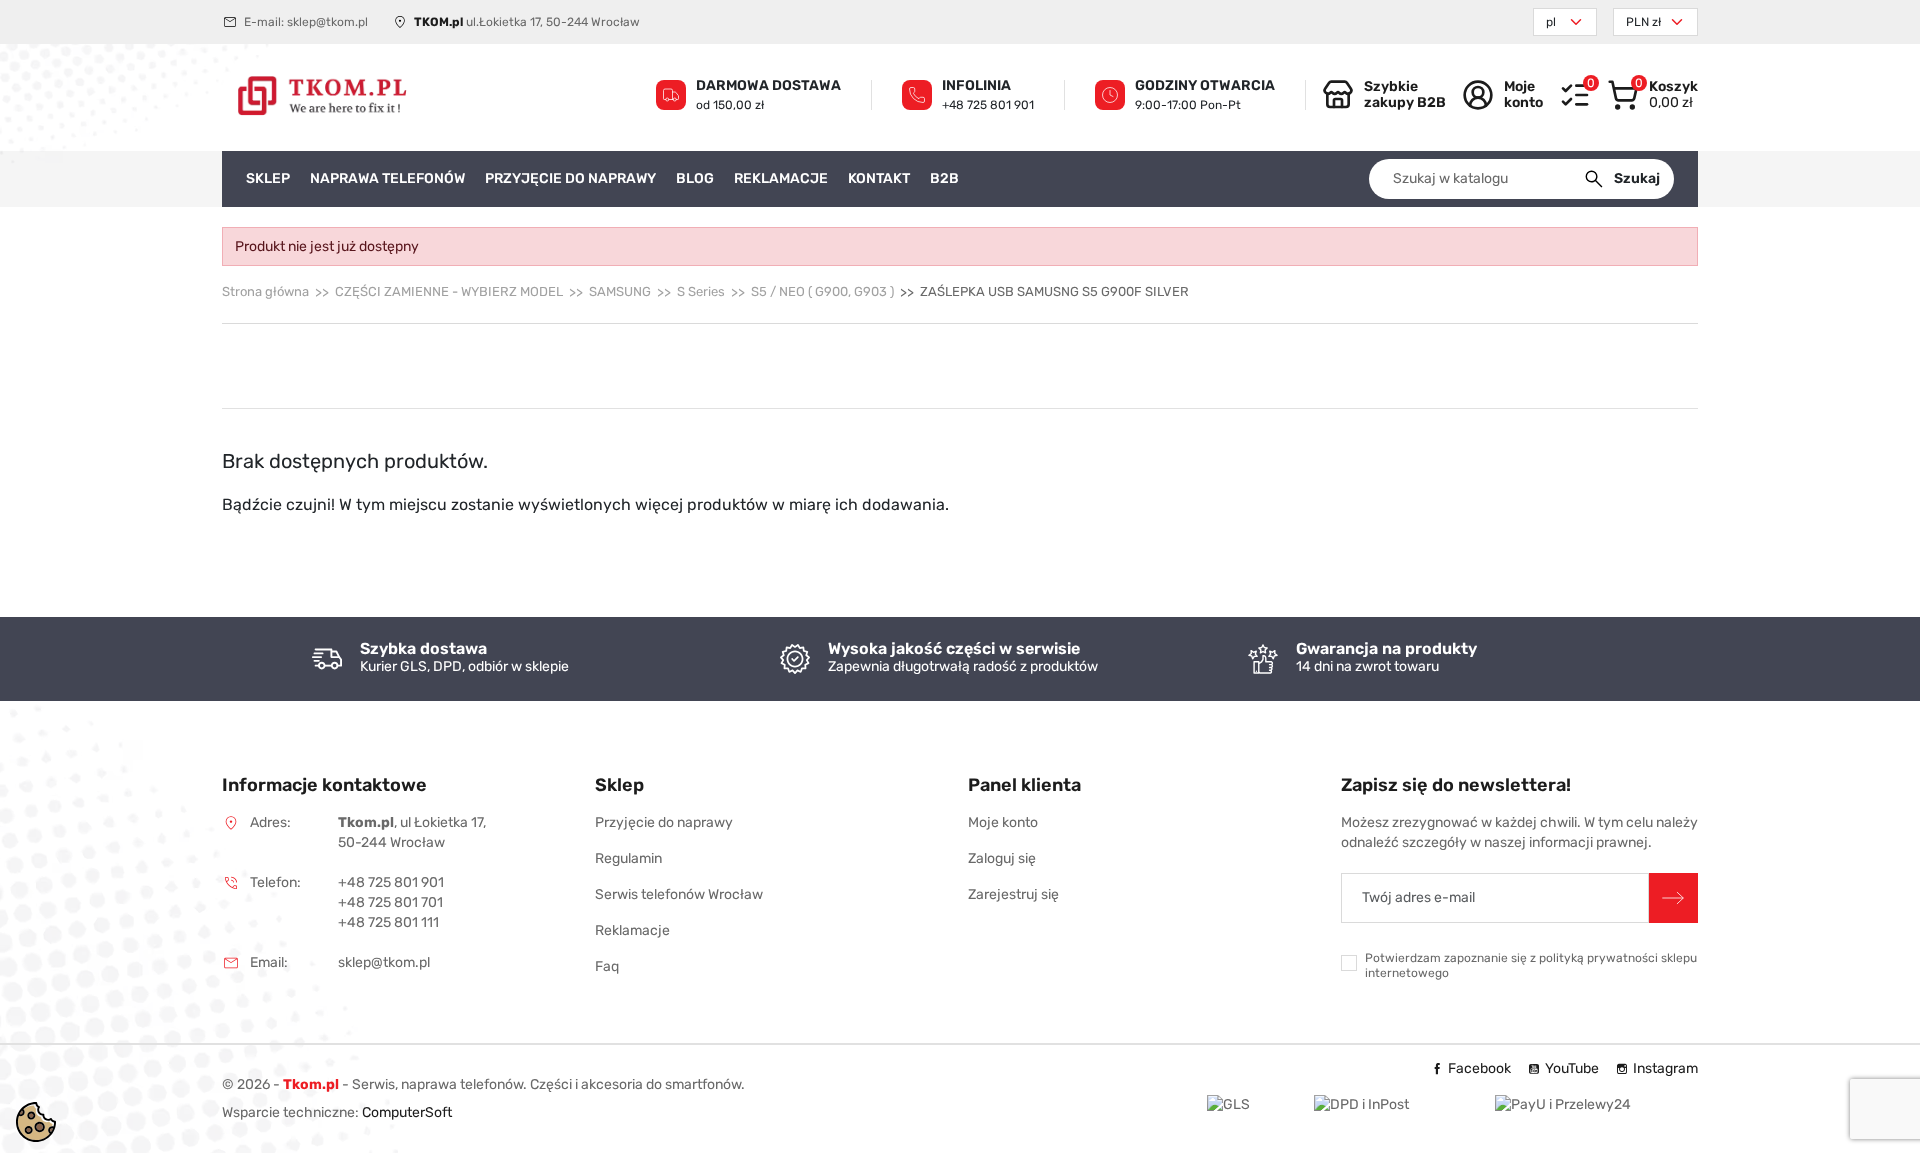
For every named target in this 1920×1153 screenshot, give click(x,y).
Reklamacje (632, 930)
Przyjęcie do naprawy (664, 822)
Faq (607, 966)
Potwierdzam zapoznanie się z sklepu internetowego (1531, 966)
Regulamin (628, 858)
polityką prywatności (1598, 958)
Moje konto (1003, 822)
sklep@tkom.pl (327, 22)
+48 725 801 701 (390, 902)
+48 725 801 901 (988, 105)
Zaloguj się (1002, 858)
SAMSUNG (620, 291)
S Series (701, 291)
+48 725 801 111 (388, 922)
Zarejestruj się (1013, 894)
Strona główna (265, 291)
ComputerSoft (407, 1112)
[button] (1652, 95)
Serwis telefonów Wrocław (679, 894)
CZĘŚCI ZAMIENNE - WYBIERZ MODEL (449, 291)
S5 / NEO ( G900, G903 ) (822, 291)
